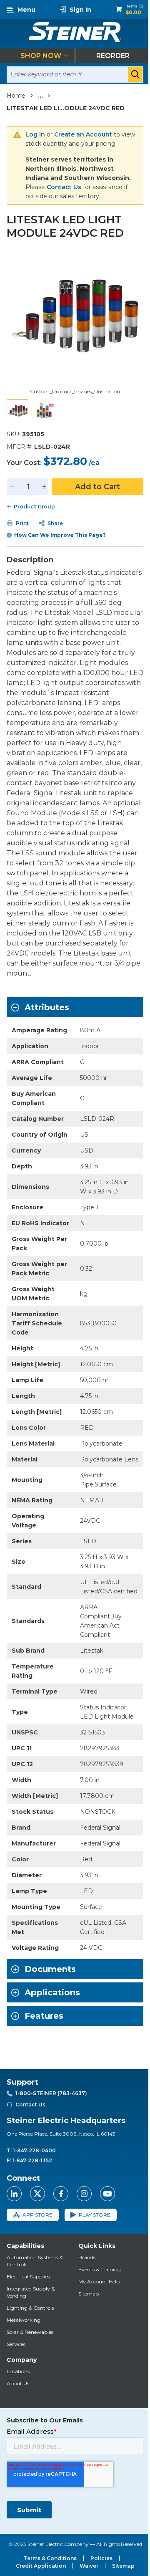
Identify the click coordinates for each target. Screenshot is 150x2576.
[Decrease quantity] (12, 487)
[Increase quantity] (44, 487)
